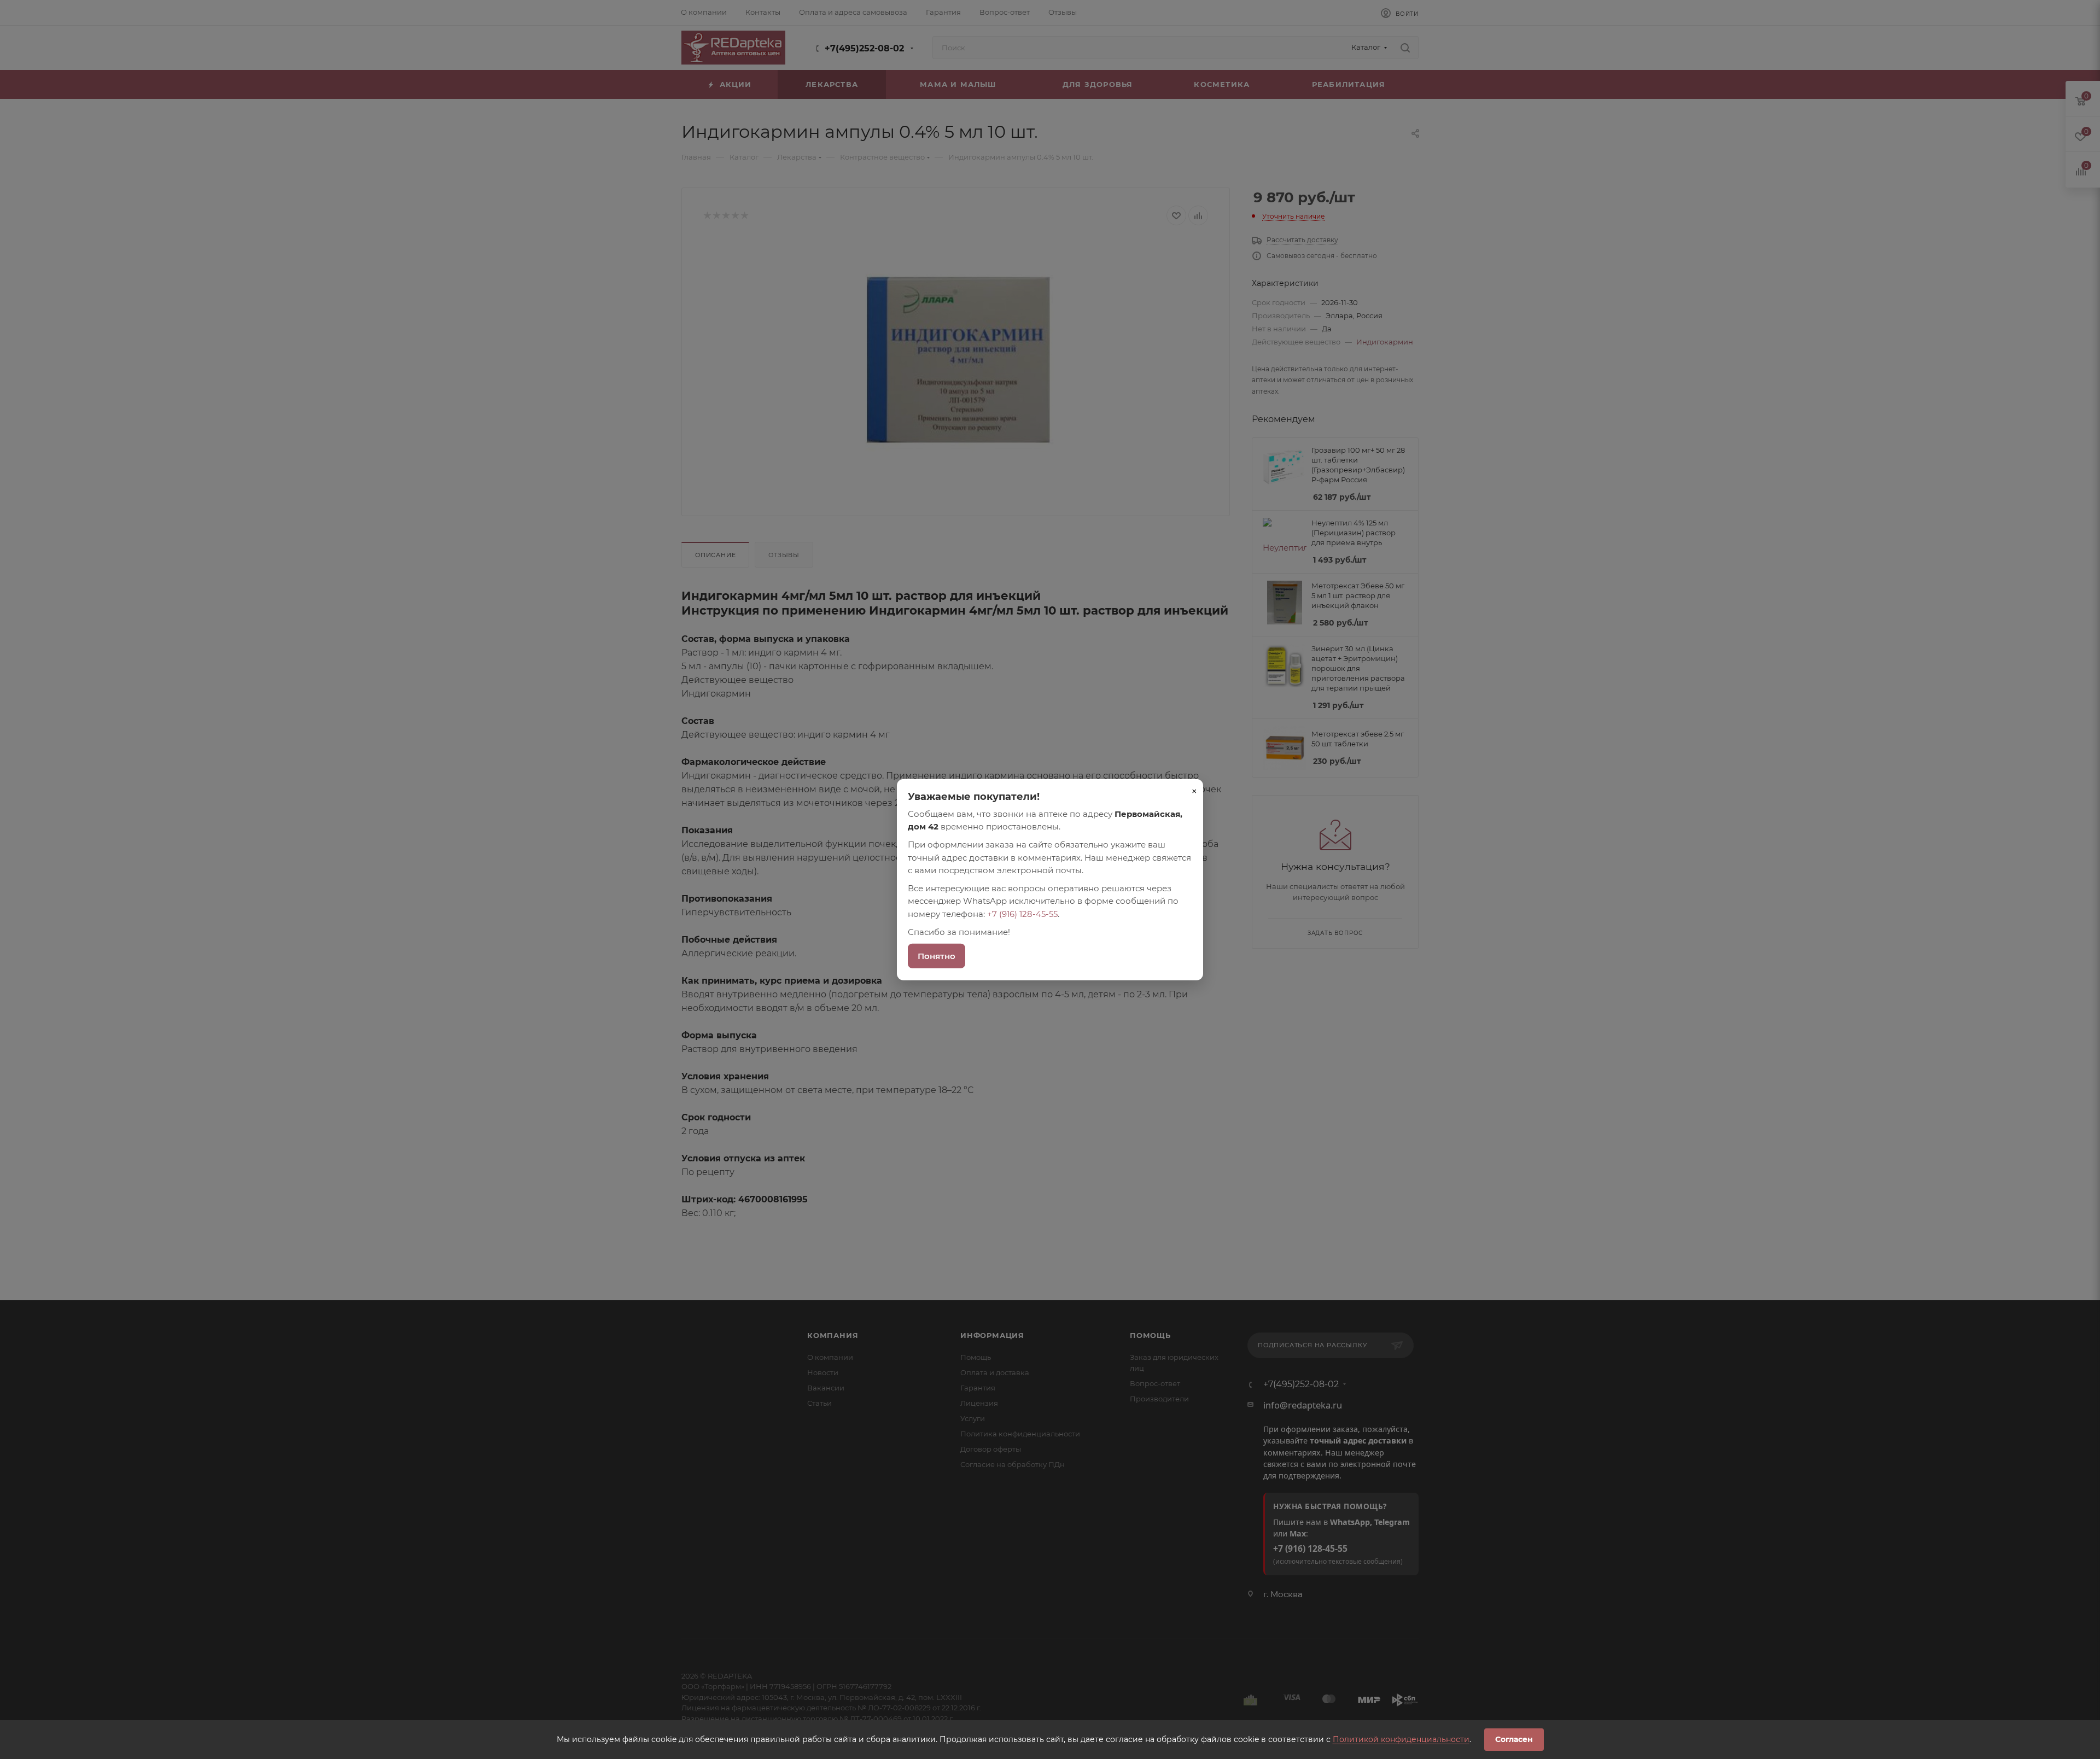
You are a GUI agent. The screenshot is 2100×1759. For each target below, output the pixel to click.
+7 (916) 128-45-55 (1022, 913)
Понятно (937, 956)
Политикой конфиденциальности (1401, 1739)
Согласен (1514, 1739)
